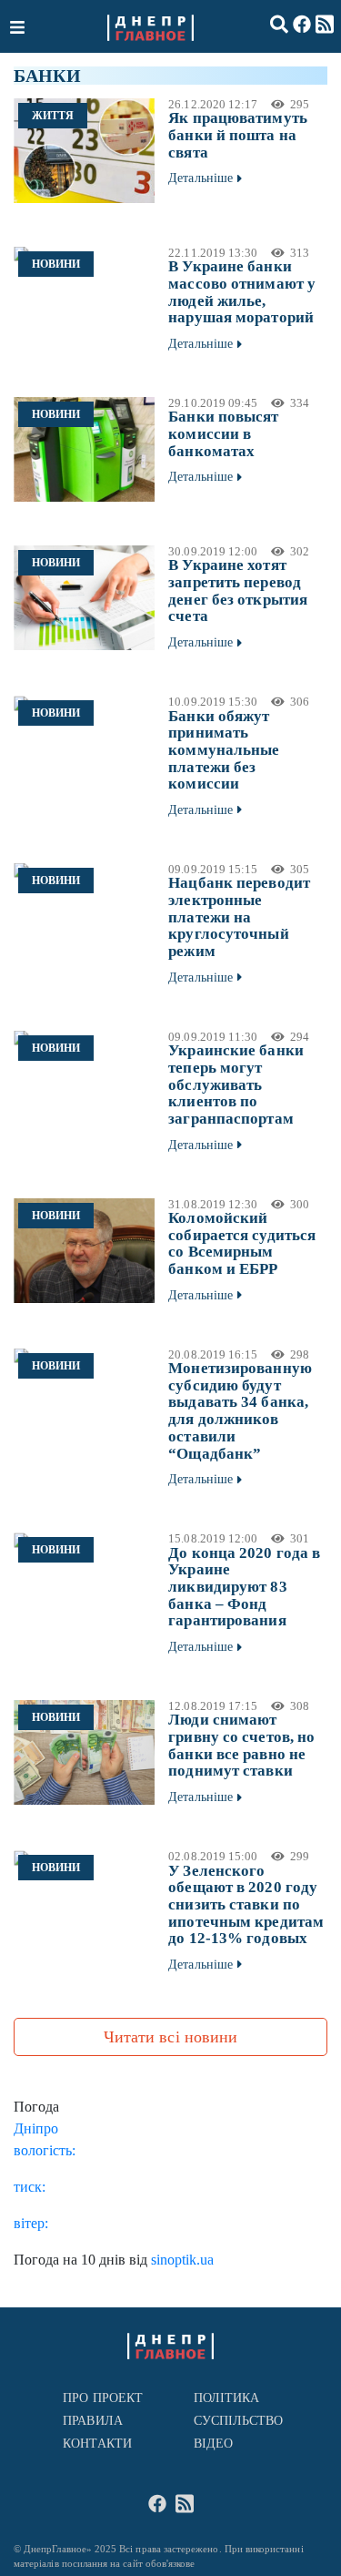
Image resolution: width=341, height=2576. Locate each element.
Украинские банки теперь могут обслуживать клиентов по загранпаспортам (236, 1084)
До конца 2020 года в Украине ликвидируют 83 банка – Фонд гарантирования (244, 1587)
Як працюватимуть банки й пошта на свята (238, 135)
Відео (213, 2444)
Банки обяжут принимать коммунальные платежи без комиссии (224, 750)
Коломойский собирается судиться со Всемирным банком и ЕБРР (242, 1243)
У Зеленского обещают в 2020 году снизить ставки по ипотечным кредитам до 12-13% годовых (246, 1905)
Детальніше (201, 178)
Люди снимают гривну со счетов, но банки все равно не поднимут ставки (241, 1745)
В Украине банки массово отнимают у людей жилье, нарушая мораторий (242, 292)
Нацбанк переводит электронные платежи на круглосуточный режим (239, 917)
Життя (53, 116)
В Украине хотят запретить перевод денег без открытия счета (238, 591)
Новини (56, 264)
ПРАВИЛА (93, 2421)
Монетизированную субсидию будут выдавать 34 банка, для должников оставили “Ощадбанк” (240, 1410)
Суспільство (239, 2421)
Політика (227, 2398)
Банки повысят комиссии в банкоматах (223, 433)
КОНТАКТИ (97, 2444)
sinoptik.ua (182, 2260)
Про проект (103, 2398)
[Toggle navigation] (19, 26)
